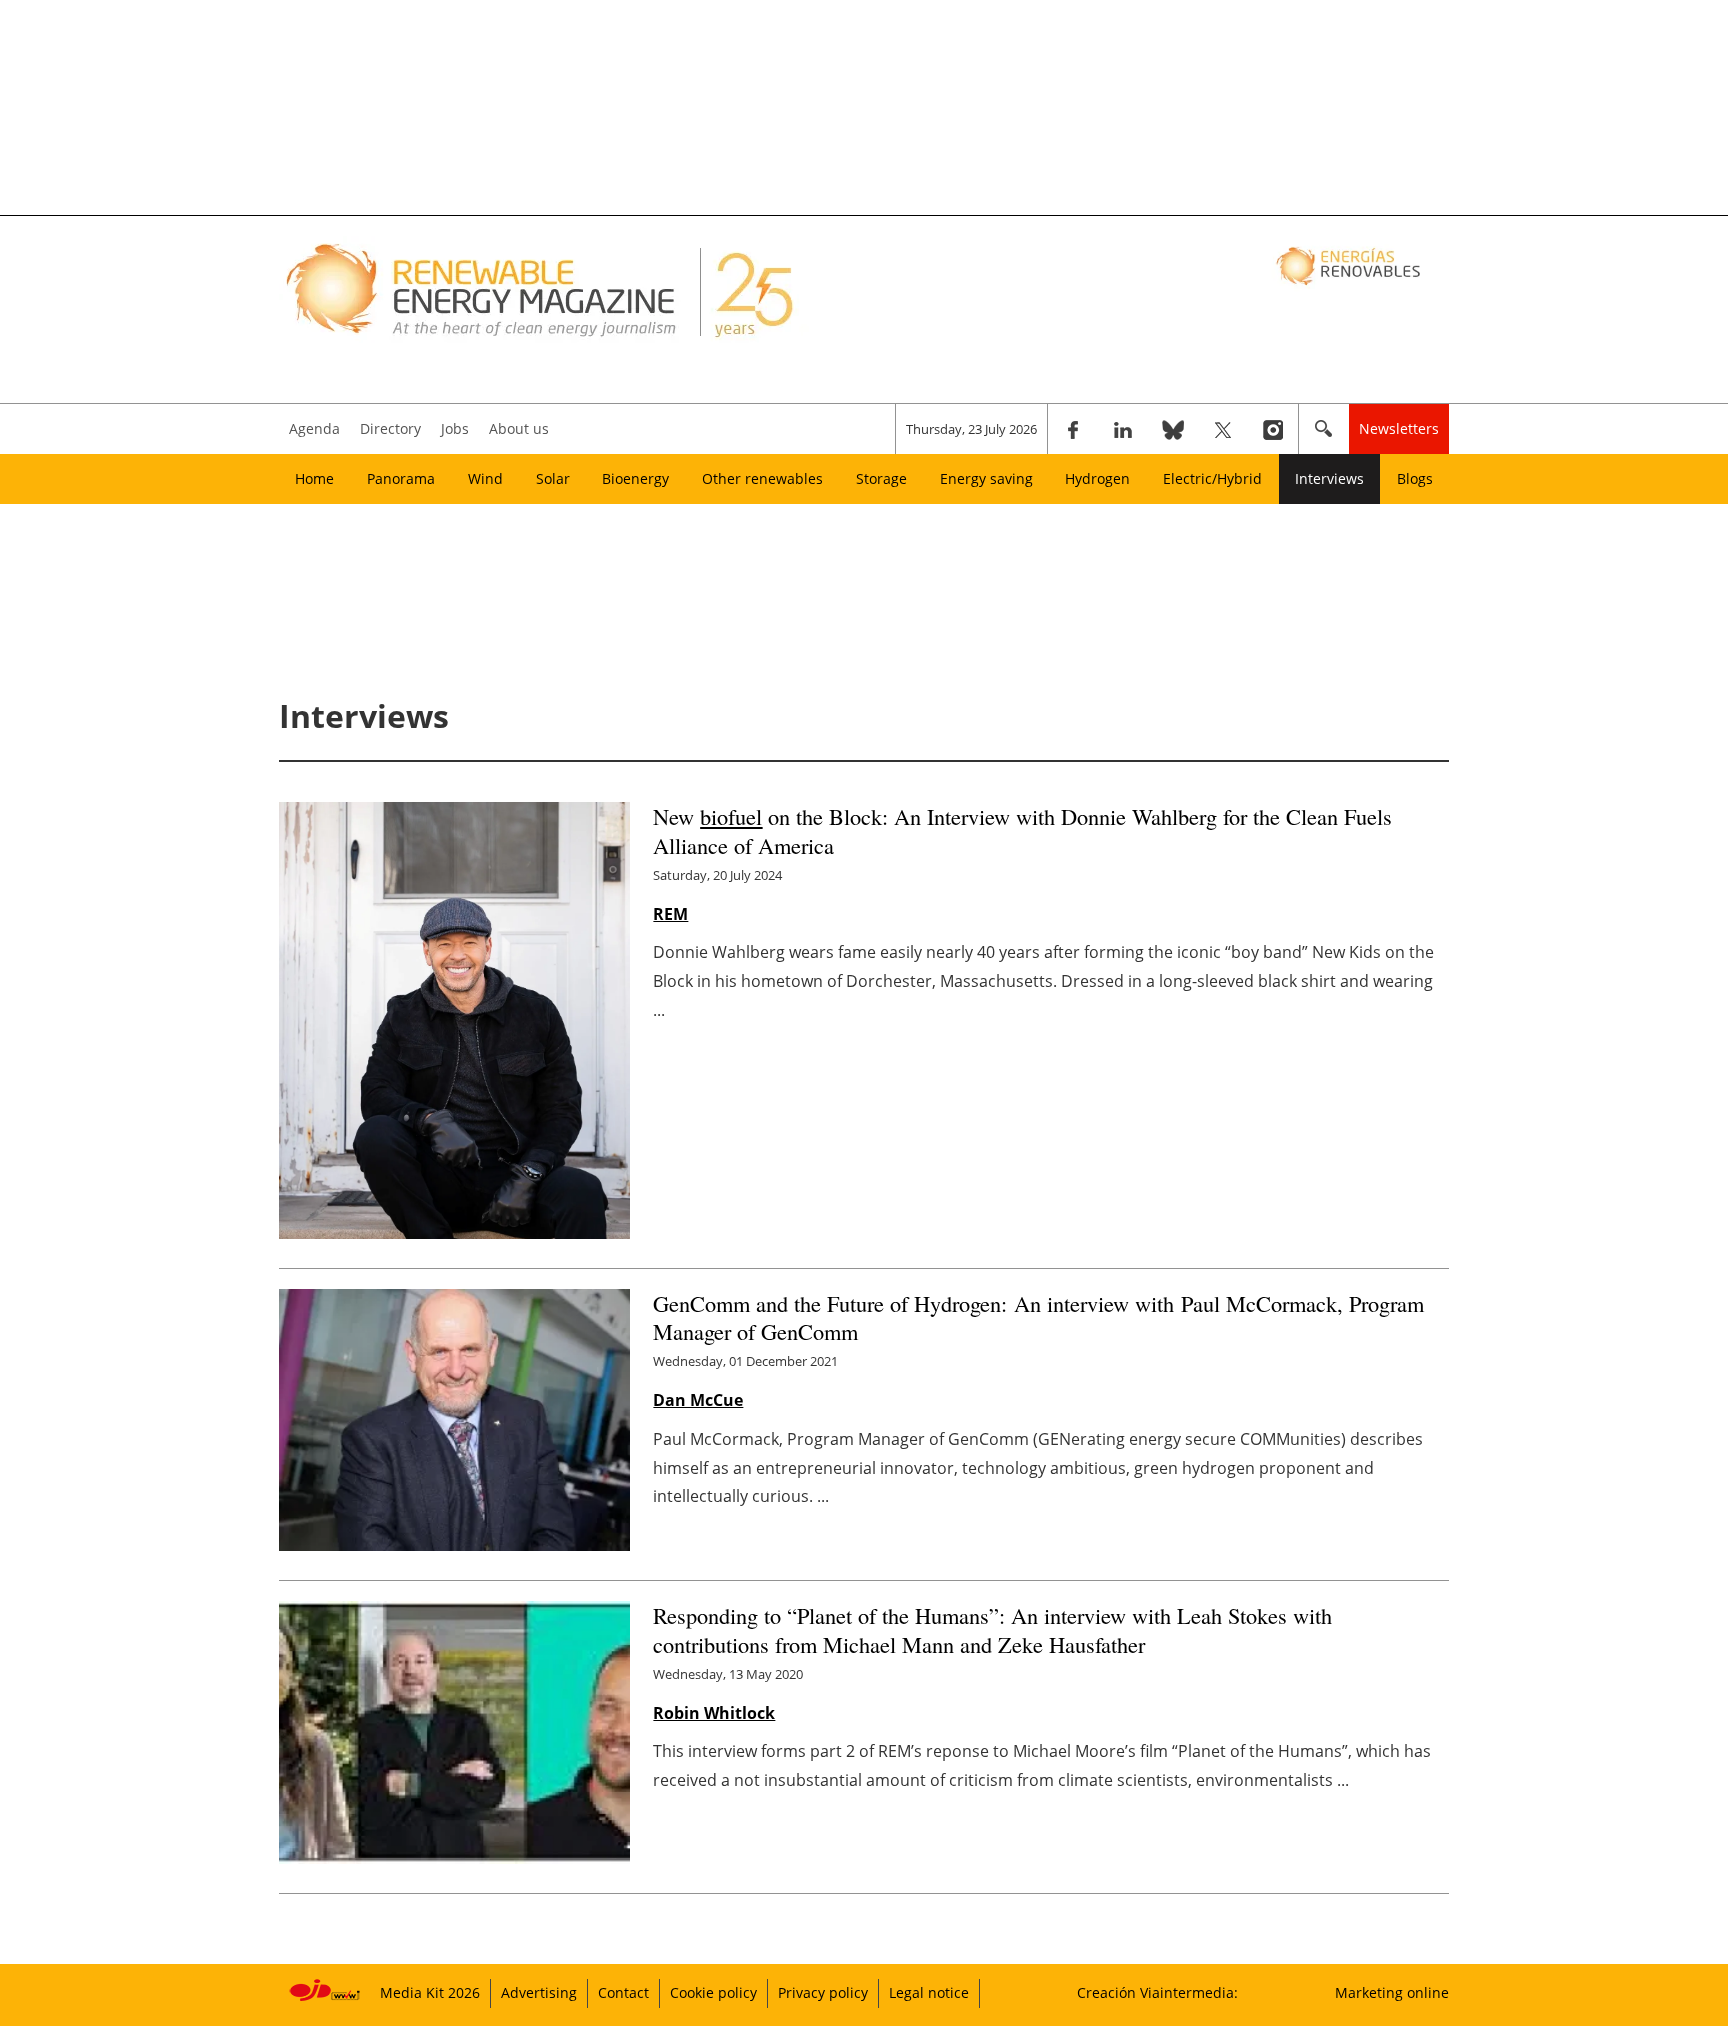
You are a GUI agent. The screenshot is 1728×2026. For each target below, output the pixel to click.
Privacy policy (823, 1992)
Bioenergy (635, 478)
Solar (553, 478)
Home (314, 478)
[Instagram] (1273, 429)
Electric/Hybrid (1212, 478)
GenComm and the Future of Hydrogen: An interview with (1038, 1317)
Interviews (1329, 478)
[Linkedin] (1123, 429)
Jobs (455, 428)
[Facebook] (1073, 429)
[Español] (1350, 265)
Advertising (539, 1992)
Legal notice (929, 1992)
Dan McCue (698, 1400)
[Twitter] (1223, 429)
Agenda (314, 428)
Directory (390, 428)
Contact (623, 1992)
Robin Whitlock (714, 1713)
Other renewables (762, 478)
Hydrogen (1097, 478)
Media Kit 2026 (430, 1992)
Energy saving (986, 478)
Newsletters (1399, 428)
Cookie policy (713, 1992)
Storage (881, 478)
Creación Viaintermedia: (1157, 1992)
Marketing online (1392, 1992)
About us (519, 428)
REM (670, 914)
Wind (485, 478)
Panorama (401, 478)
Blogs (1415, 478)
